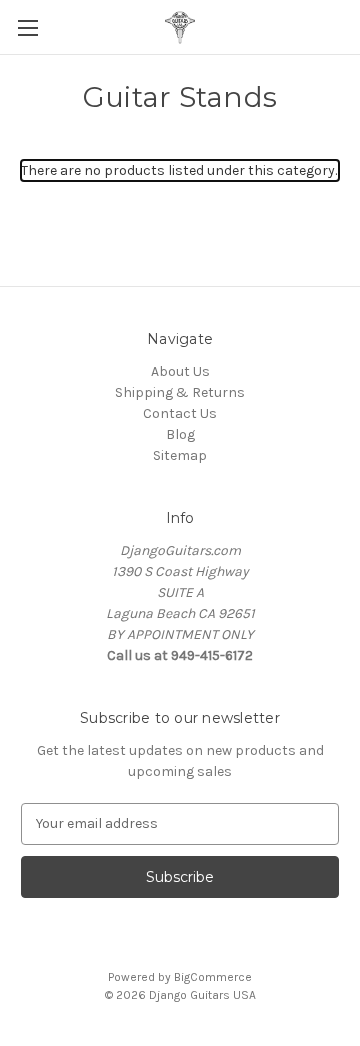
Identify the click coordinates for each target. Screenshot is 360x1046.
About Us (180, 371)
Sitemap (180, 455)
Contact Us (180, 413)
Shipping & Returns (180, 392)
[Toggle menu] (27, 27)
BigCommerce (213, 977)
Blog (180, 434)
